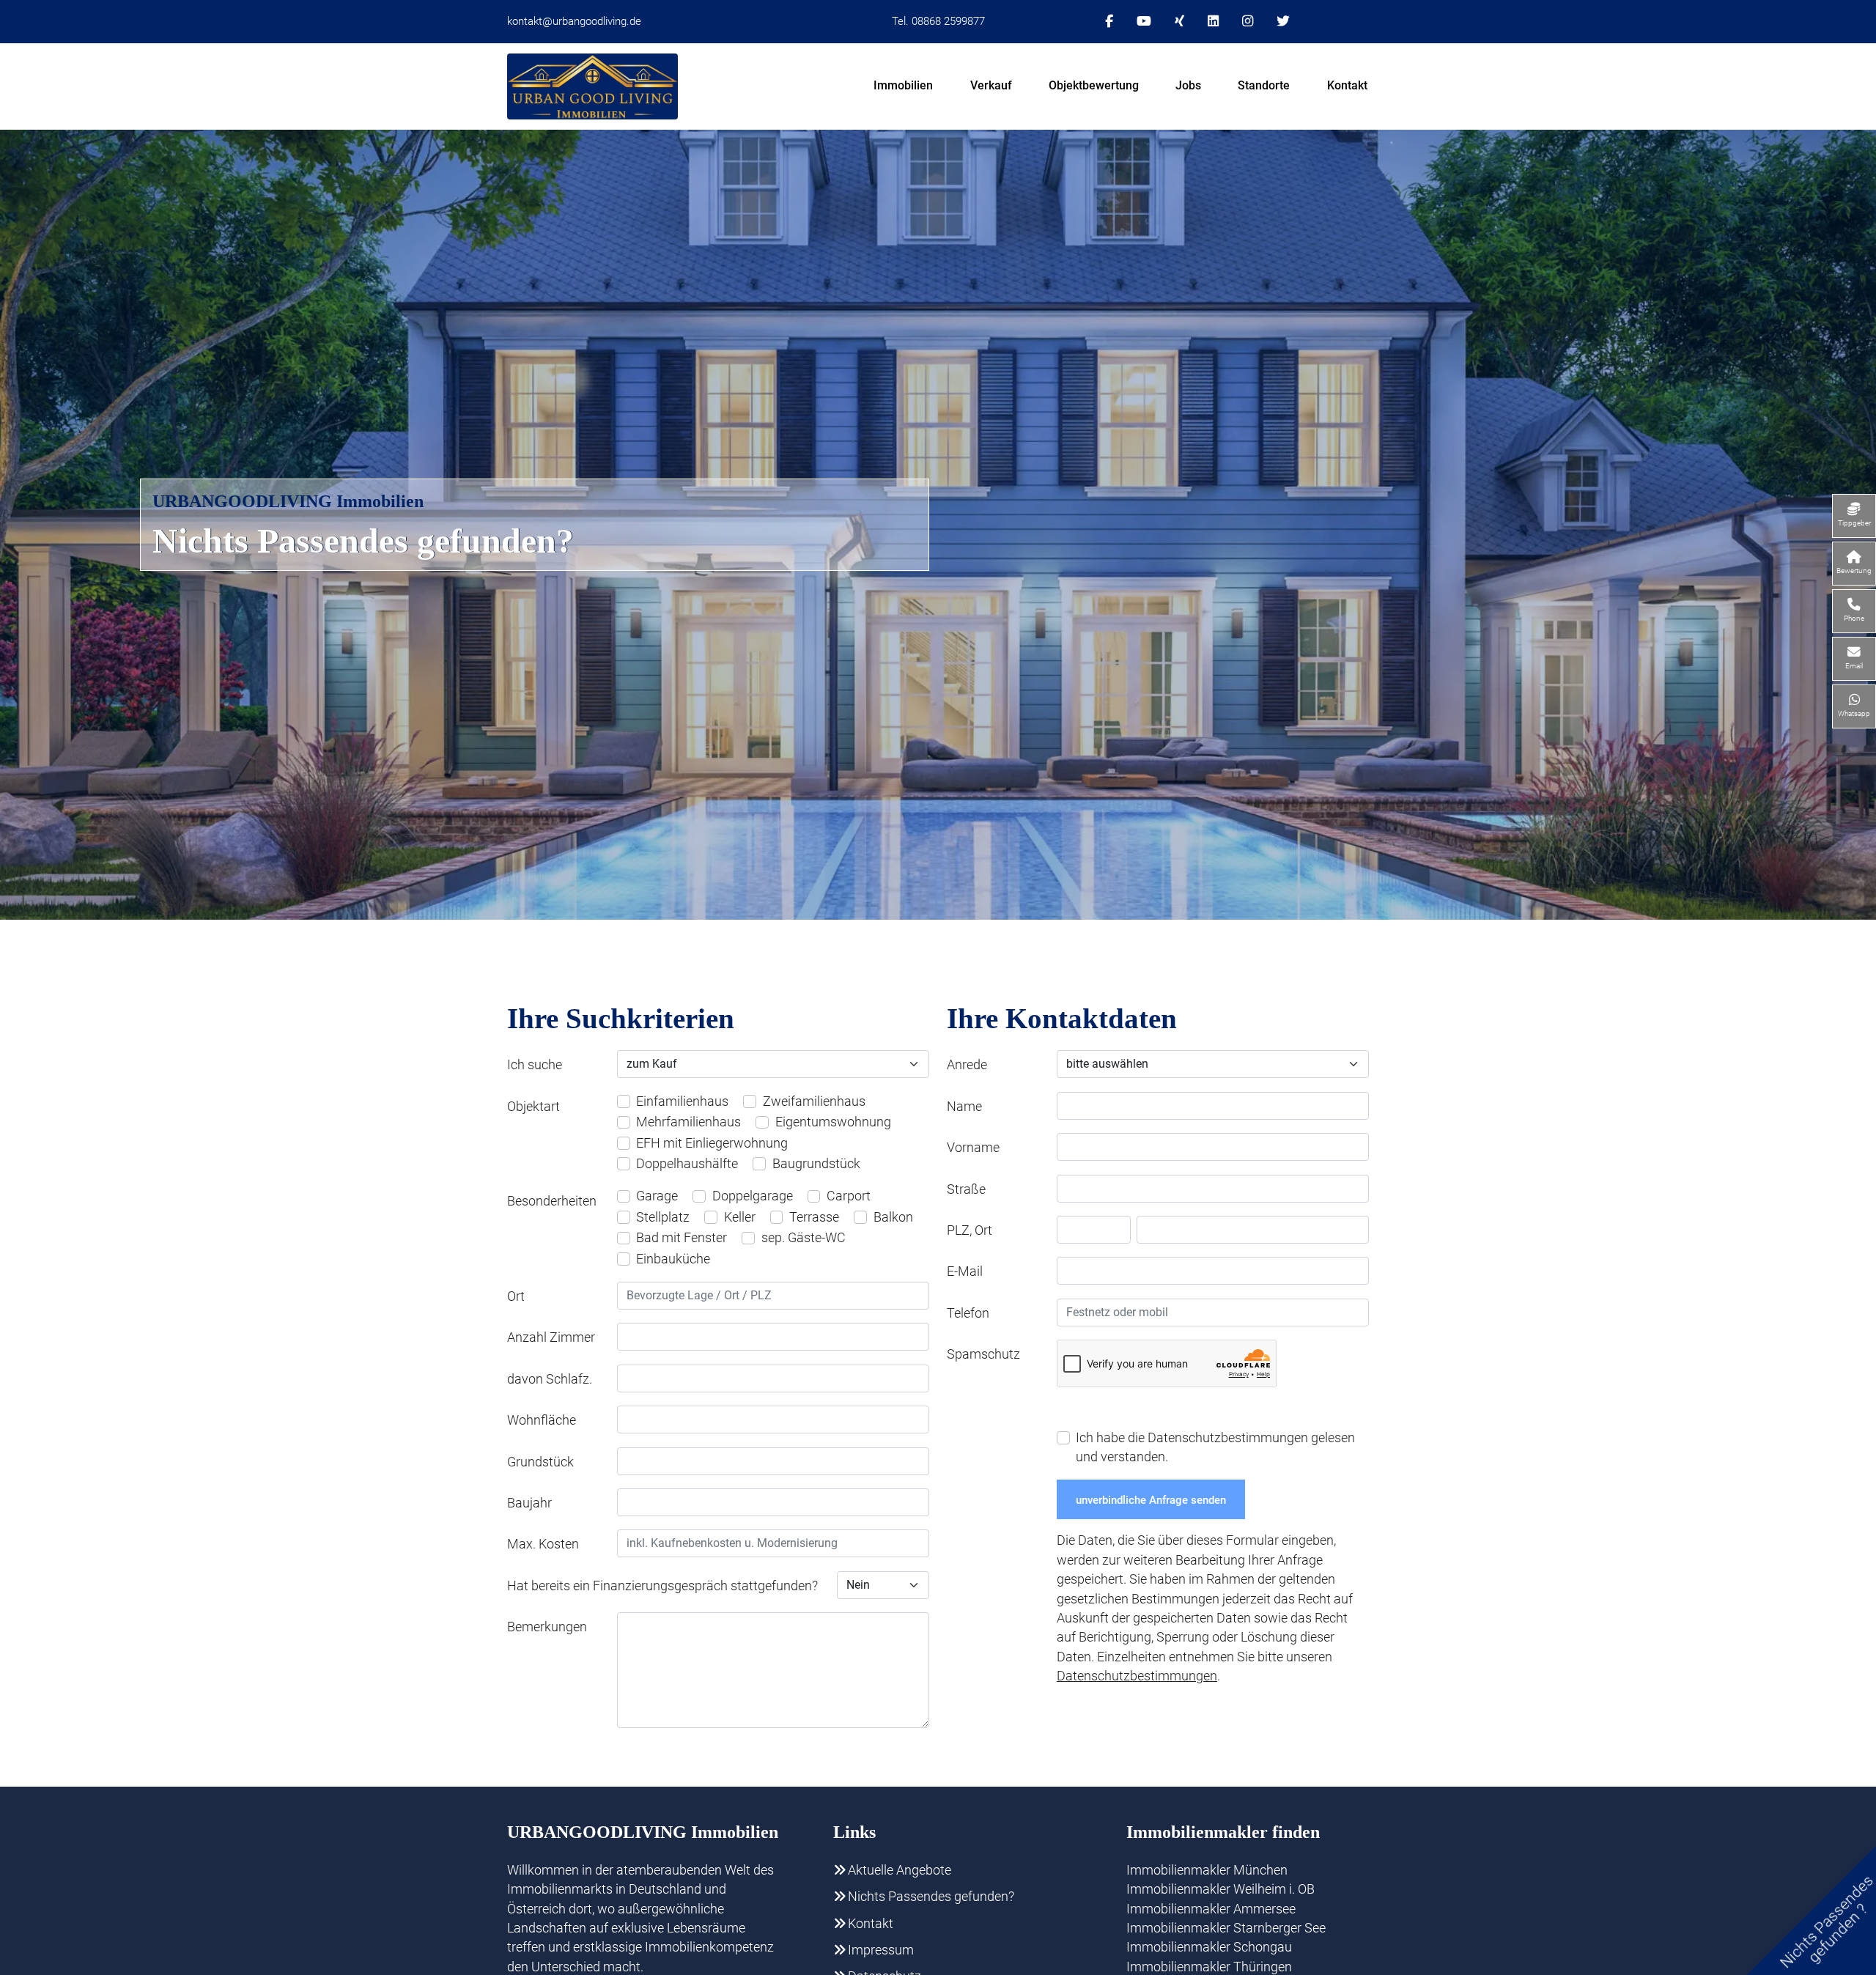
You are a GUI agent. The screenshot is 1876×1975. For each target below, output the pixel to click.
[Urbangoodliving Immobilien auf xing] (1179, 21)
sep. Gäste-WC (804, 1238)
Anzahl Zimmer (551, 1337)
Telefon (968, 1313)
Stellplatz (663, 1217)
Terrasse (814, 1217)
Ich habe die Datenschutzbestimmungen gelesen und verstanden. (1215, 1447)
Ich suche (535, 1065)
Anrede (967, 1065)
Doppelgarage (753, 1196)
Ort (516, 1296)
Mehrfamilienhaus (688, 1122)
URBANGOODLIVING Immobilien (288, 501)
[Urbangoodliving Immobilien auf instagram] (1248, 21)
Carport (849, 1196)
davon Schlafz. (550, 1379)
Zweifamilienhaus (814, 1101)
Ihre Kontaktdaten (1062, 1018)
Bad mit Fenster (682, 1238)
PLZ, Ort (970, 1230)
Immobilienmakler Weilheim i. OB (1220, 1889)
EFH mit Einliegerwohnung (712, 1143)
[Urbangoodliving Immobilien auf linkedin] (1213, 21)
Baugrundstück (816, 1164)
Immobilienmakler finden (1223, 1832)
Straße (966, 1189)
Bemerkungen (547, 1627)
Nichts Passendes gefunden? (363, 541)
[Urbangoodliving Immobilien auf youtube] (1144, 21)
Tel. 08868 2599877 (938, 21)
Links (854, 1832)
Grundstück (540, 1462)
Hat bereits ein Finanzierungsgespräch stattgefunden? (662, 1586)
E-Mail (965, 1271)
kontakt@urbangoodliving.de (574, 21)
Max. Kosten (543, 1544)
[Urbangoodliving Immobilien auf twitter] (1283, 21)
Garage (657, 1196)
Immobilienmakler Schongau (1209, 1947)
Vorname (973, 1148)
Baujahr (529, 1503)
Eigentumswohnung (833, 1122)
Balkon (893, 1217)
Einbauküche (673, 1259)
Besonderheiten (552, 1201)
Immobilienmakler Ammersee (1211, 1909)
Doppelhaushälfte (687, 1164)
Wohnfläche (542, 1420)
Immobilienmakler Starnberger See (1226, 1928)
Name (964, 1107)
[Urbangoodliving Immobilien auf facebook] (1109, 21)
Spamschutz (983, 1354)
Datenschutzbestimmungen (1137, 1676)
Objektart (533, 1107)
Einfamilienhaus (682, 1101)
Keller (740, 1217)
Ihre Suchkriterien (621, 1018)
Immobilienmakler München (1207, 1870)
